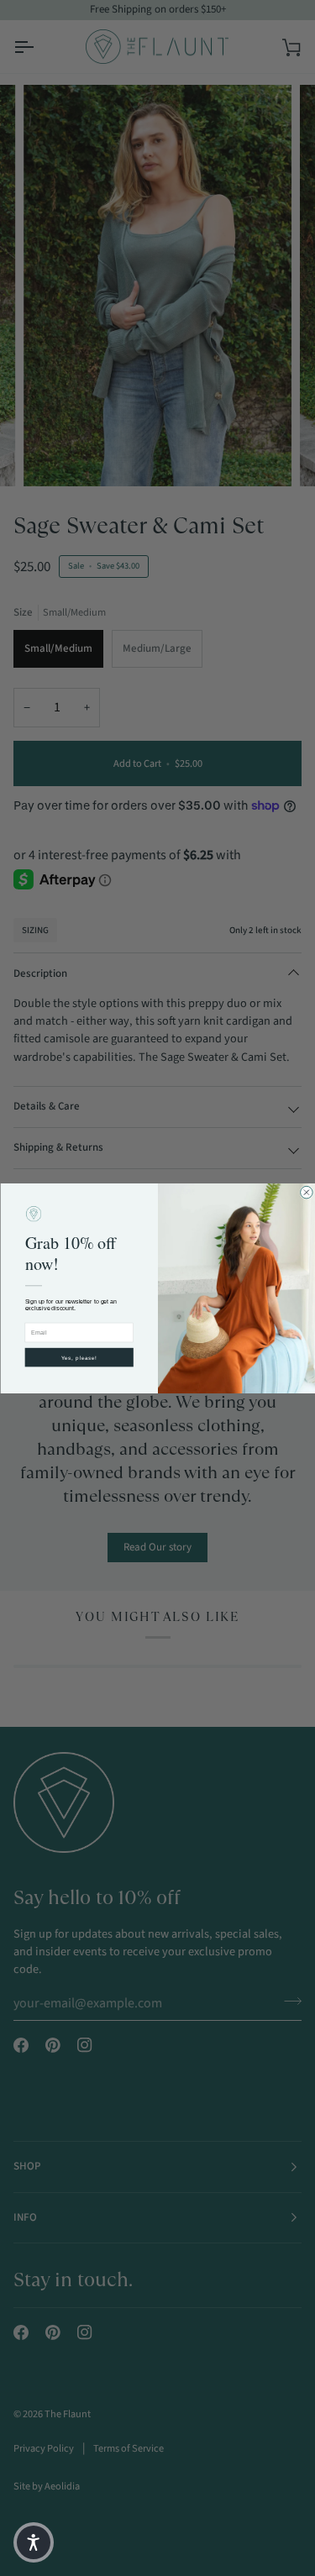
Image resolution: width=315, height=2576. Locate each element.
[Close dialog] (306, 1192)
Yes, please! (79, 1357)
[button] (34, 2542)
